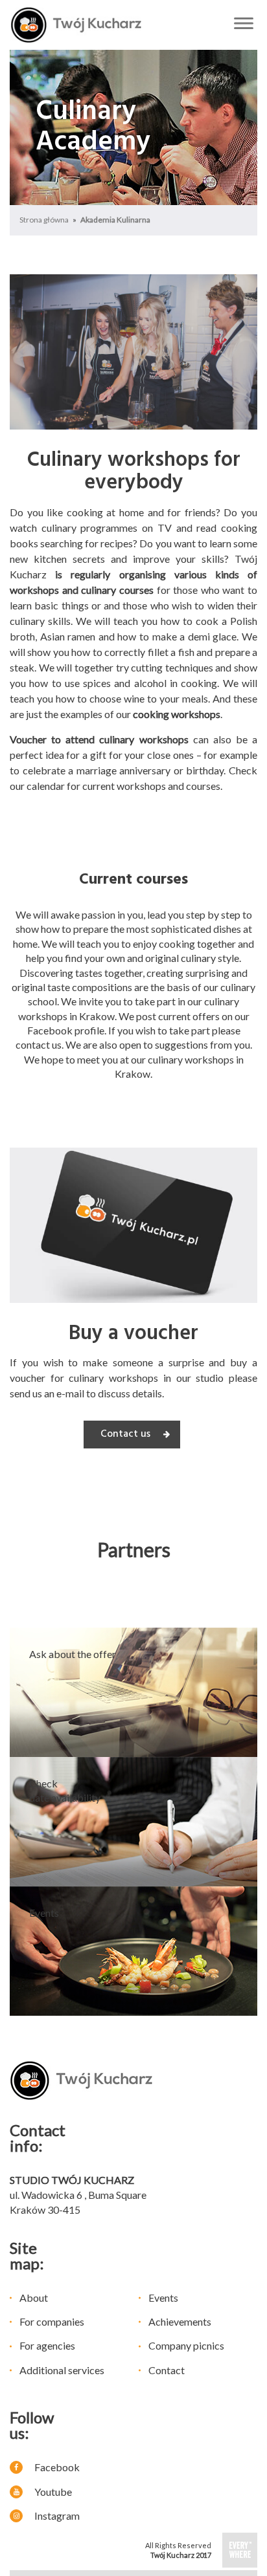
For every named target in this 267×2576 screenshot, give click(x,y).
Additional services (62, 2370)
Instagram (56, 2516)
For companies (52, 2321)
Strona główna (44, 220)
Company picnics (186, 2345)
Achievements (180, 2321)
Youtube (52, 2492)
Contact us (125, 1434)
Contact (167, 2370)
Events (163, 2298)
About (34, 2298)
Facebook (56, 2467)
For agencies (47, 2345)
